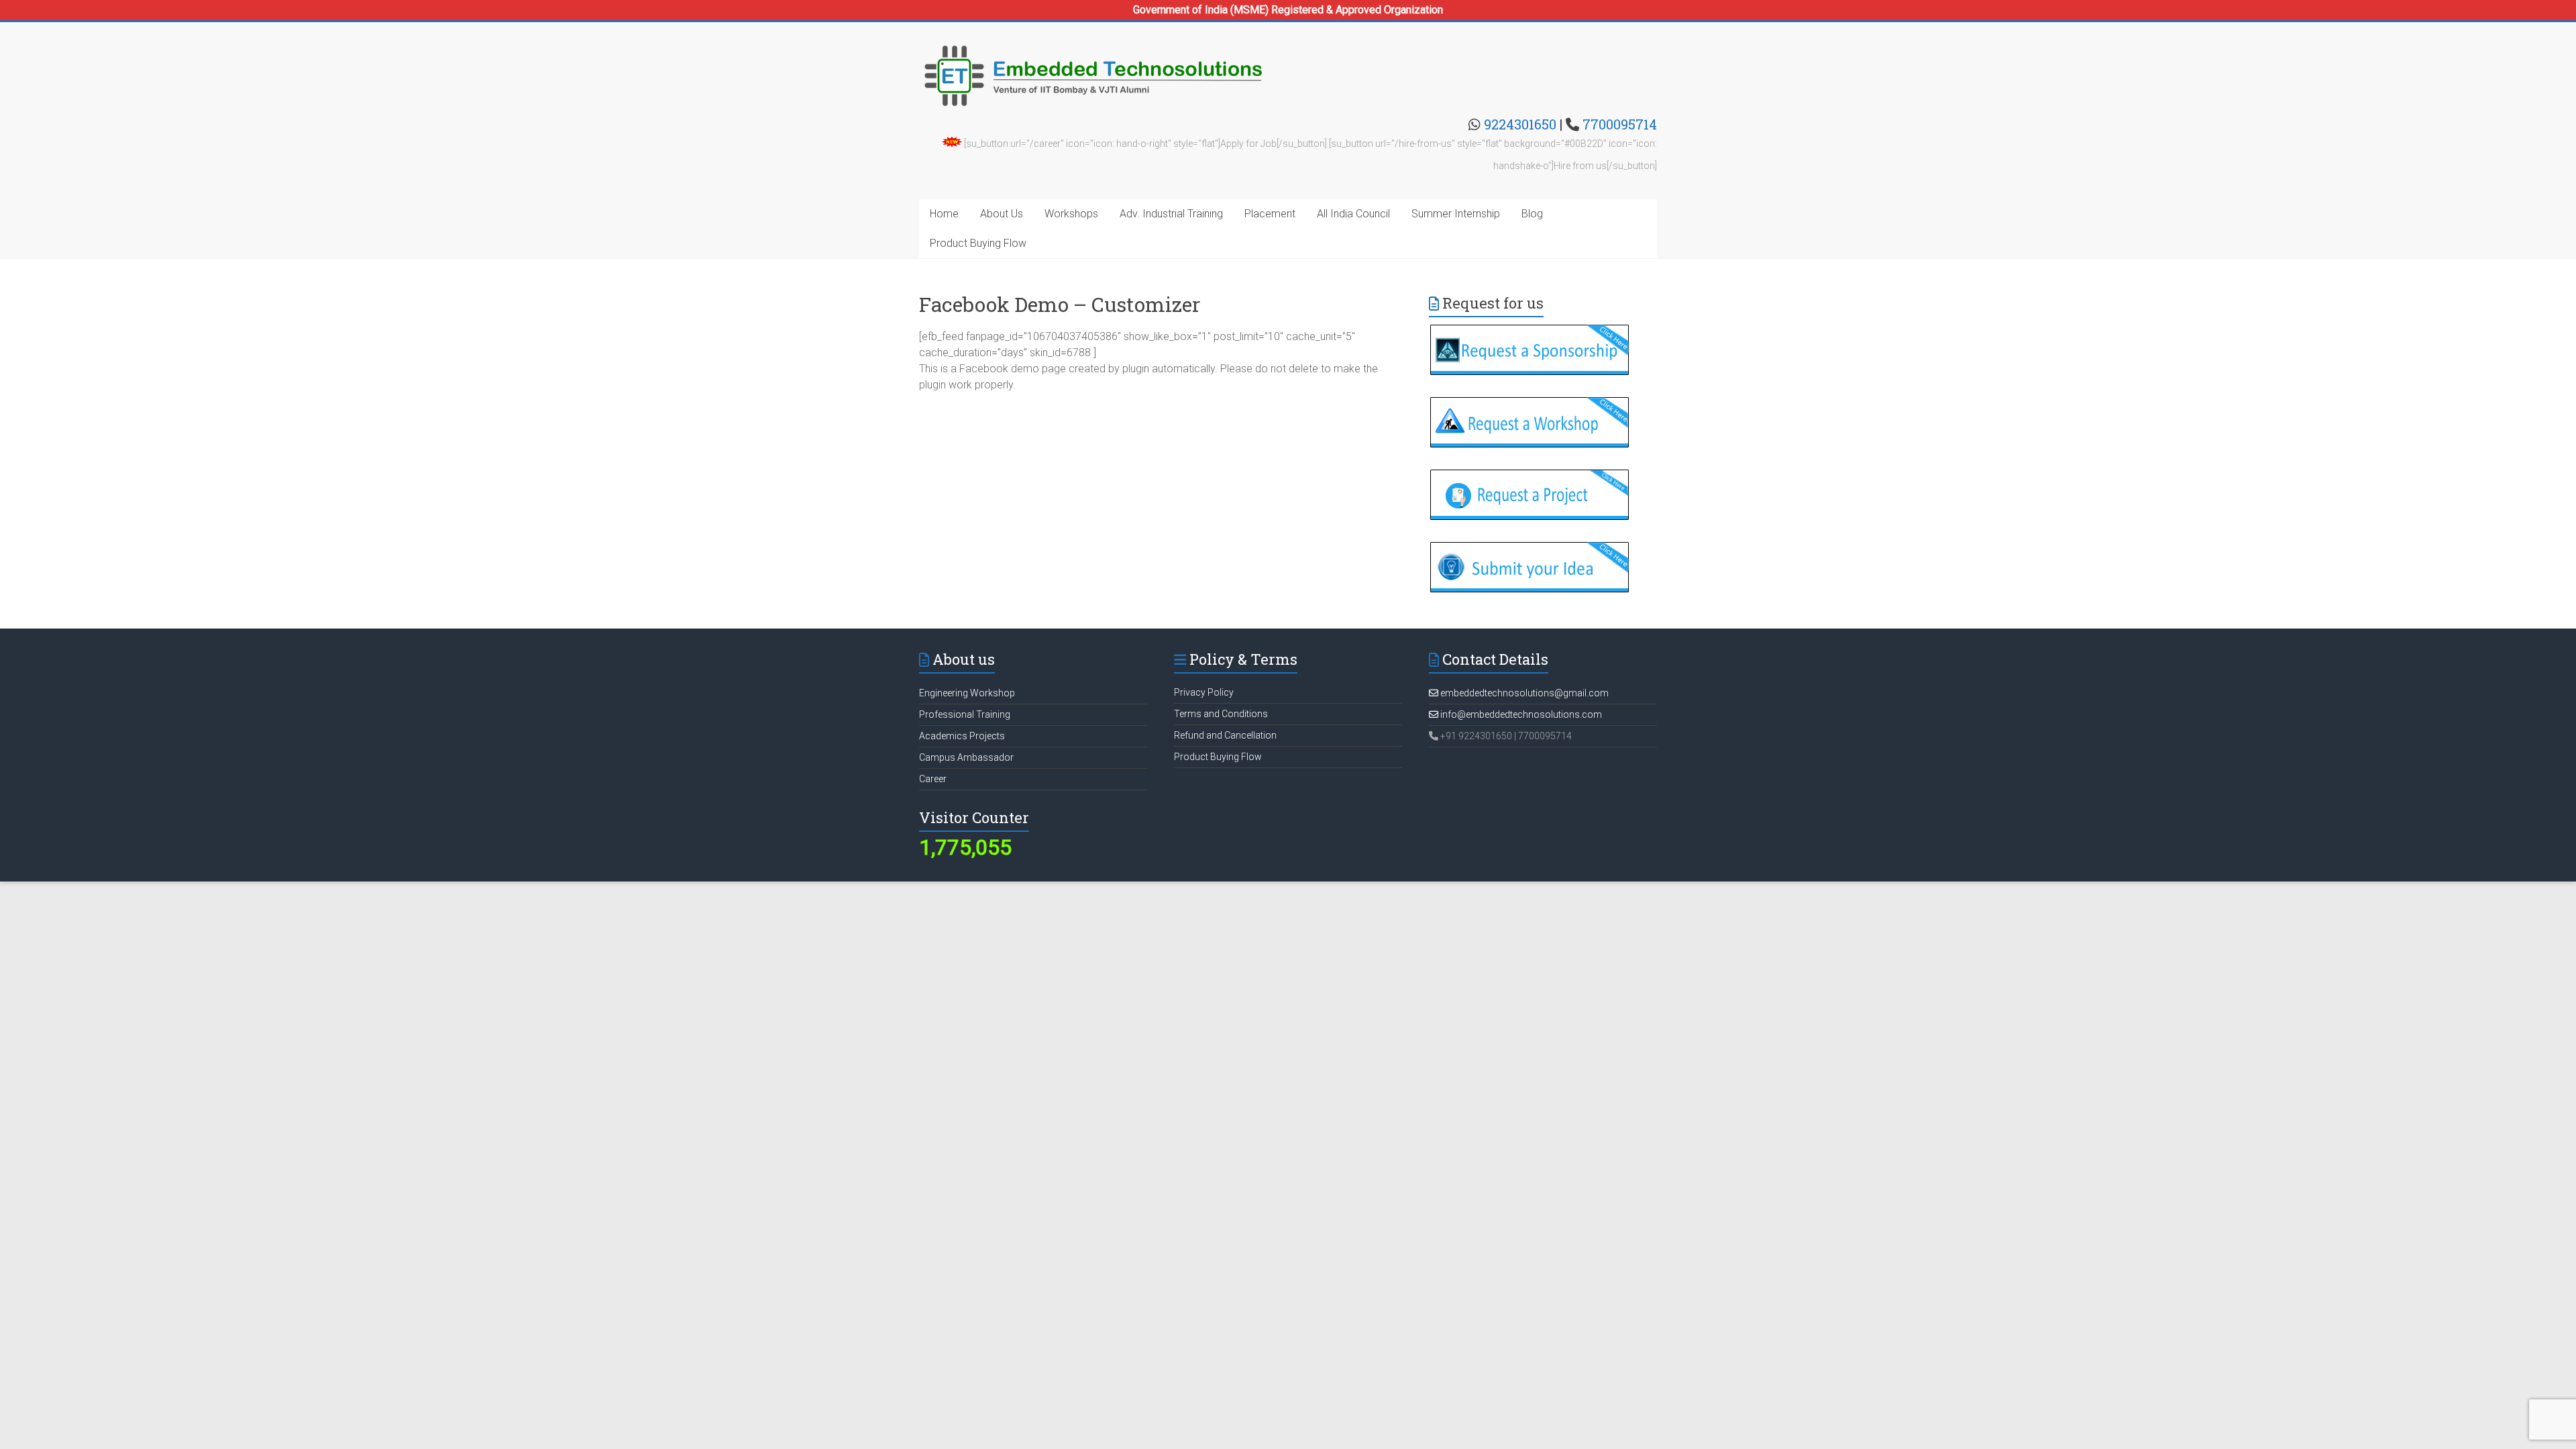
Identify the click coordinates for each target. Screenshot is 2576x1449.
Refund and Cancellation (1225, 735)
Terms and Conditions (1221, 714)
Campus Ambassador (966, 757)
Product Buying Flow (978, 243)
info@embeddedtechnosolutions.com (1520, 714)
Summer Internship (1456, 214)
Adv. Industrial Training (1171, 214)
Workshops (1071, 214)
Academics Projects (962, 736)
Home (944, 214)
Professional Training (965, 714)
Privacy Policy (1204, 692)
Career (933, 779)
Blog (1532, 214)
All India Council (1353, 214)
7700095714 (1620, 124)
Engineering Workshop (967, 693)
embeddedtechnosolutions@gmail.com (1523, 693)
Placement (1270, 214)
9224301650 (1520, 124)
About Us (1002, 214)
